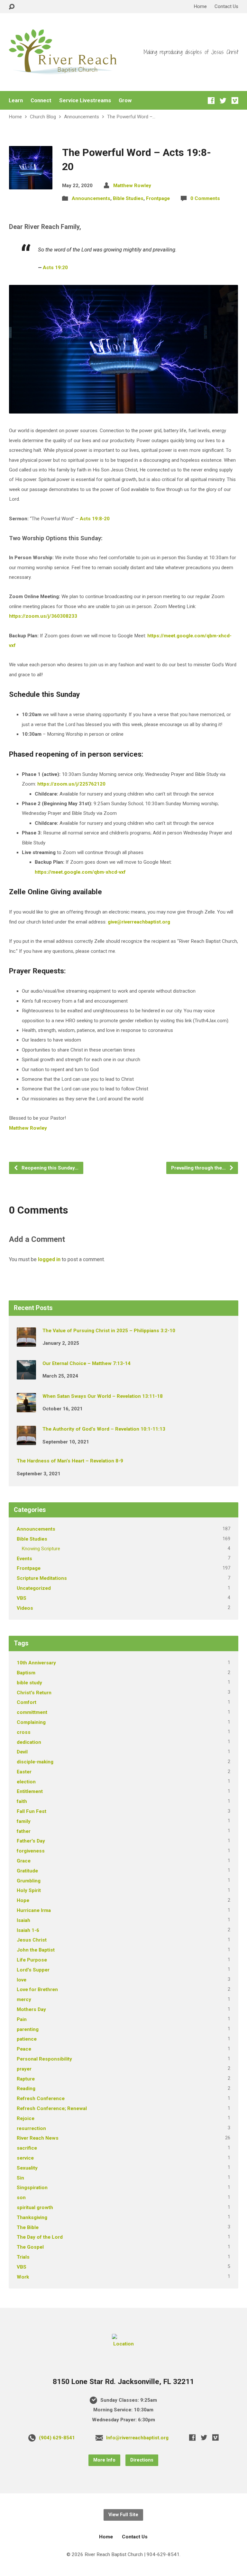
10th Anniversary (36, 1663)
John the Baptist (36, 1950)
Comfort (27, 1702)
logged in (49, 1259)
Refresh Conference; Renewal (52, 2108)
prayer (24, 2069)
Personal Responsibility (44, 2059)
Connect (41, 100)
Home (200, 6)
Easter (24, 1772)
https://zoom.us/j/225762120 (71, 784)
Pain (22, 2019)
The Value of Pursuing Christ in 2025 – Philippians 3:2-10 (109, 1331)
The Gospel (30, 2247)
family (24, 1821)
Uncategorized (34, 1588)
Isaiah (23, 1920)
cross (24, 1732)
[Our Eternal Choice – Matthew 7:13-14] (26, 1375)
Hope (23, 1900)
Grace (24, 1861)
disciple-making (35, 1762)
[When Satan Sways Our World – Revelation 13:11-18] (26, 1408)
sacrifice (27, 2148)
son (21, 2198)
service (25, 2158)
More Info (104, 2460)
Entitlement (30, 1791)
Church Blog (43, 117)
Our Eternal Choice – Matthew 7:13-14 (87, 1363)
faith (22, 1801)
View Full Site (123, 2515)
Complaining (31, 1722)
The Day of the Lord (40, 2237)
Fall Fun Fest (32, 1811)
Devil (22, 1752)
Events (24, 1559)
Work (23, 2277)
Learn (16, 100)
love (22, 1980)
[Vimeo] (235, 100)
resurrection (31, 2128)
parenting (28, 2029)
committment (32, 1712)
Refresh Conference (41, 2098)
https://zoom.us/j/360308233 (43, 616)
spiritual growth (35, 2207)
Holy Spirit (29, 1890)
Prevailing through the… (199, 1168)
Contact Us (226, 6)
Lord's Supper (33, 1970)
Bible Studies (128, 198)
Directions (142, 2460)
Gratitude (27, 1871)
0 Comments (205, 198)
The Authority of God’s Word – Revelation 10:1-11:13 (104, 1429)
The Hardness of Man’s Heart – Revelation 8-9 (70, 1461)
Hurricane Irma (34, 1910)
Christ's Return (34, 1693)
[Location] (123, 2344)
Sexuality (27, 2168)
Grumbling (29, 1881)
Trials (23, 2257)
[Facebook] (211, 100)
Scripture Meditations (42, 1578)
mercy (24, 1999)
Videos (25, 1608)
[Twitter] (223, 100)
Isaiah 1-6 (28, 1930)
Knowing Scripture (41, 1549)
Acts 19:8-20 (95, 519)
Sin (20, 2178)
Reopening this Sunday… (49, 1168)
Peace (24, 2049)
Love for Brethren (37, 1989)
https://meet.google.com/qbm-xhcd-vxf (80, 872)
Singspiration (32, 2188)
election (26, 1782)
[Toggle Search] (12, 7)
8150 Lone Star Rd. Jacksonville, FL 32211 (123, 2382)
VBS (22, 1598)
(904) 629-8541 (57, 2438)
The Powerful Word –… (131, 117)
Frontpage (158, 198)
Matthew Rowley (132, 186)
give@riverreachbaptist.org (139, 922)
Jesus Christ (32, 1940)
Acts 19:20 (55, 268)
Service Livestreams (85, 100)
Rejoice (26, 2118)
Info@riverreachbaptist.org (137, 2438)
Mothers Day (31, 2009)
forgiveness (31, 1851)
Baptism (26, 1673)
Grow (125, 100)
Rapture (26, 2079)
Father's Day (31, 1841)
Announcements (82, 117)
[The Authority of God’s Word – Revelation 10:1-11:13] (26, 1441)
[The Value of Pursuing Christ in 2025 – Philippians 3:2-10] (26, 1342)
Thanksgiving (32, 2217)
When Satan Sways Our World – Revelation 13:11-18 (103, 1396)
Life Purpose (32, 1960)
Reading (26, 2089)
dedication (29, 1742)
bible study (29, 1683)
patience (27, 2039)
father (24, 1831)
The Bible (28, 2227)
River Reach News (38, 2138)
